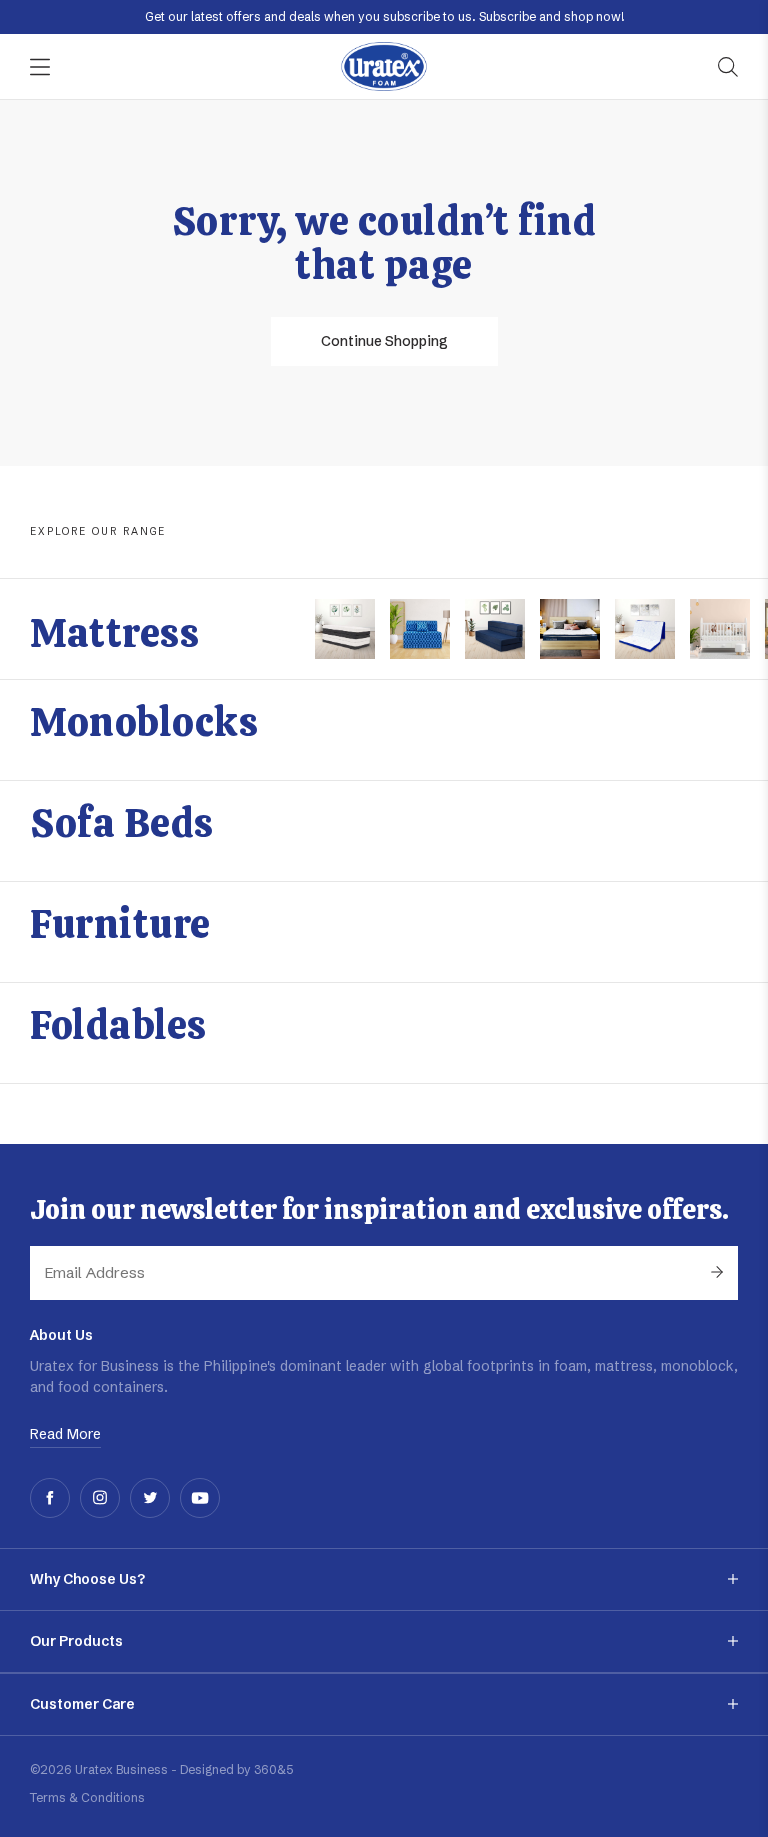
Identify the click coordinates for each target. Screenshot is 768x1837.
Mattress (114, 633)
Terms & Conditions (87, 1797)
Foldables (118, 1025)
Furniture (120, 924)
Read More (65, 1434)
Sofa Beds (122, 823)
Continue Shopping (384, 341)
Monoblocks (144, 722)
